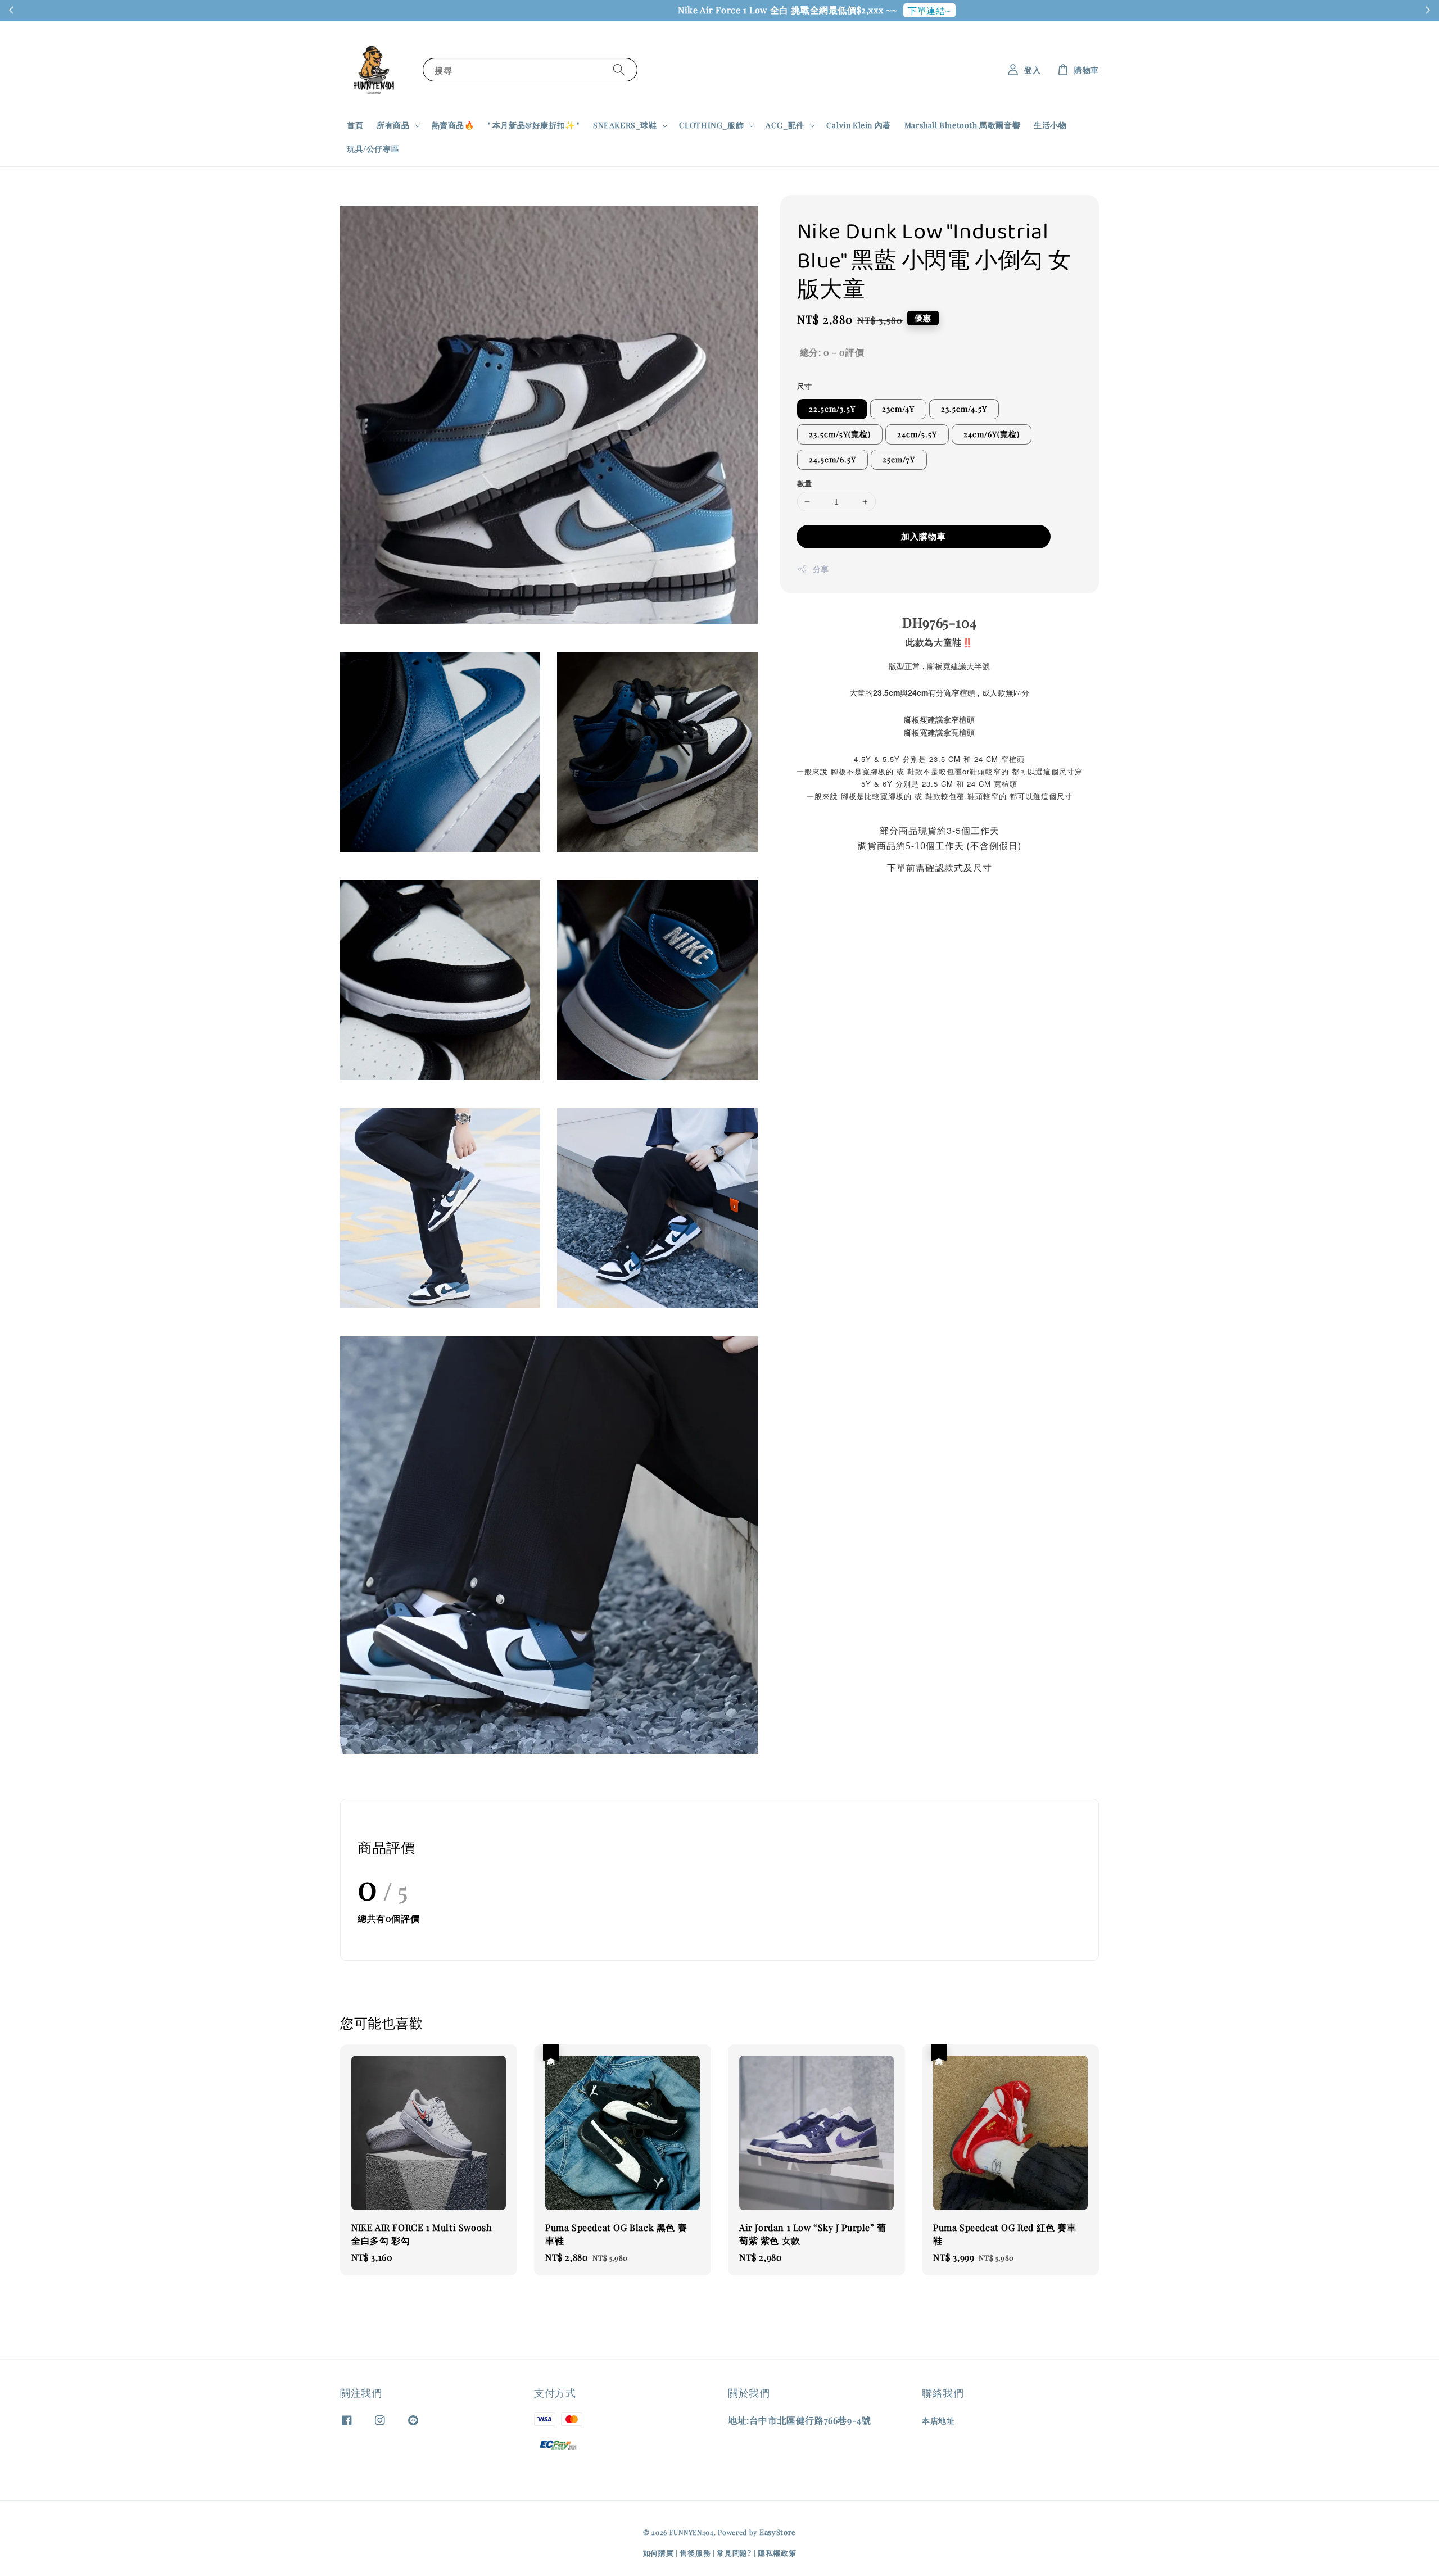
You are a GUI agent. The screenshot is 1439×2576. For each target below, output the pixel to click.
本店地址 (938, 2421)
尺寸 (805, 386)
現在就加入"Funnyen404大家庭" (809, 10)
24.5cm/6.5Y (832, 459)
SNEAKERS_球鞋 (625, 125)
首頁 (355, 125)
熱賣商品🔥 (453, 125)
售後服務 (695, 2553)
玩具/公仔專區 (373, 149)
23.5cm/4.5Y (964, 409)
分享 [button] (821, 569)
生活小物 (1050, 125)
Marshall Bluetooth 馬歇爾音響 (962, 125)
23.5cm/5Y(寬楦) (840, 434)
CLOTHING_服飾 (712, 125)
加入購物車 (924, 536)
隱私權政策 (777, 2553)
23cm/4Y (898, 409)
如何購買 (659, 2553)
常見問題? (734, 2553)
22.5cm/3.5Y (832, 409)
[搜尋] (619, 69)
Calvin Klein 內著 (859, 125)
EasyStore (778, 2532)
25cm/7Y (899, 459)
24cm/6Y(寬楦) (992, 434)
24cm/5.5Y (917, 434)
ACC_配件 (785, 125)
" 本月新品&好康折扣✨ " (534, 125)
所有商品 (393, 125)
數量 (805, 483)
